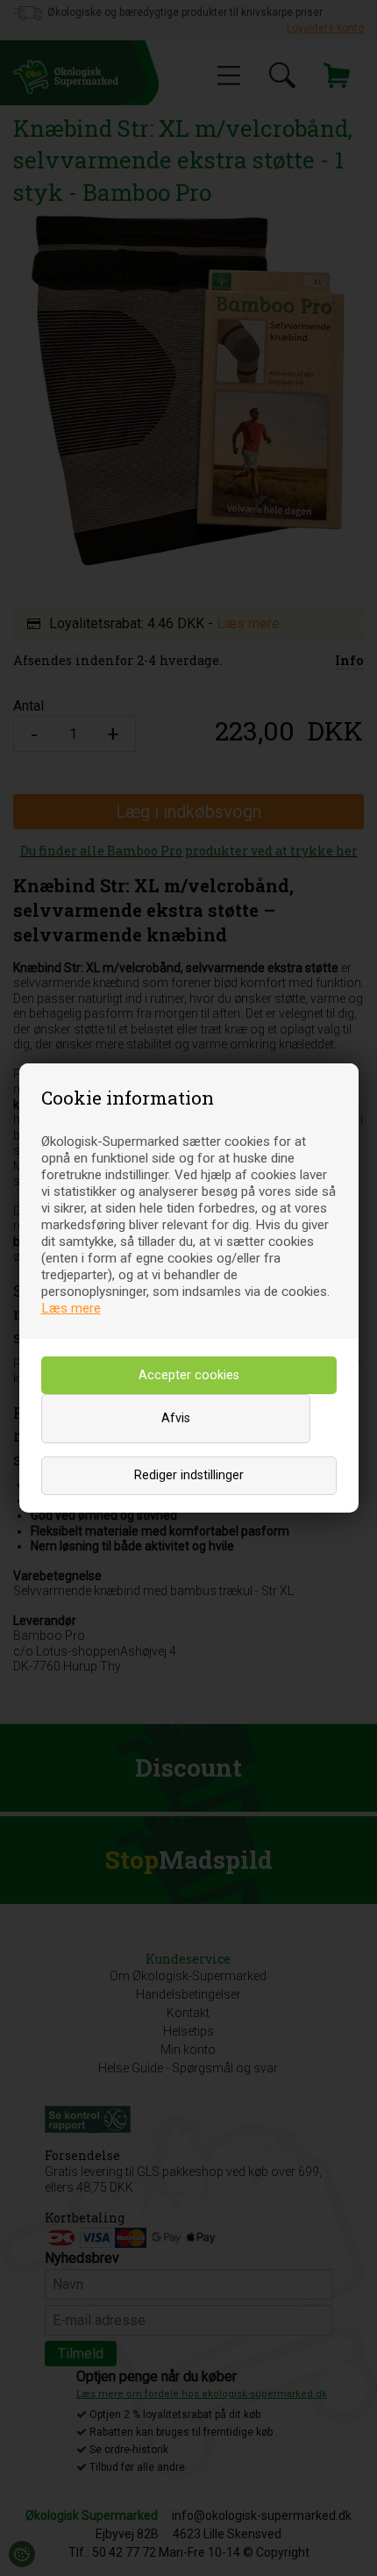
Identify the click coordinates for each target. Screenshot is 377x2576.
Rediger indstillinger (189, 1475)
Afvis (176, 1418)
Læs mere (71, 1308)
